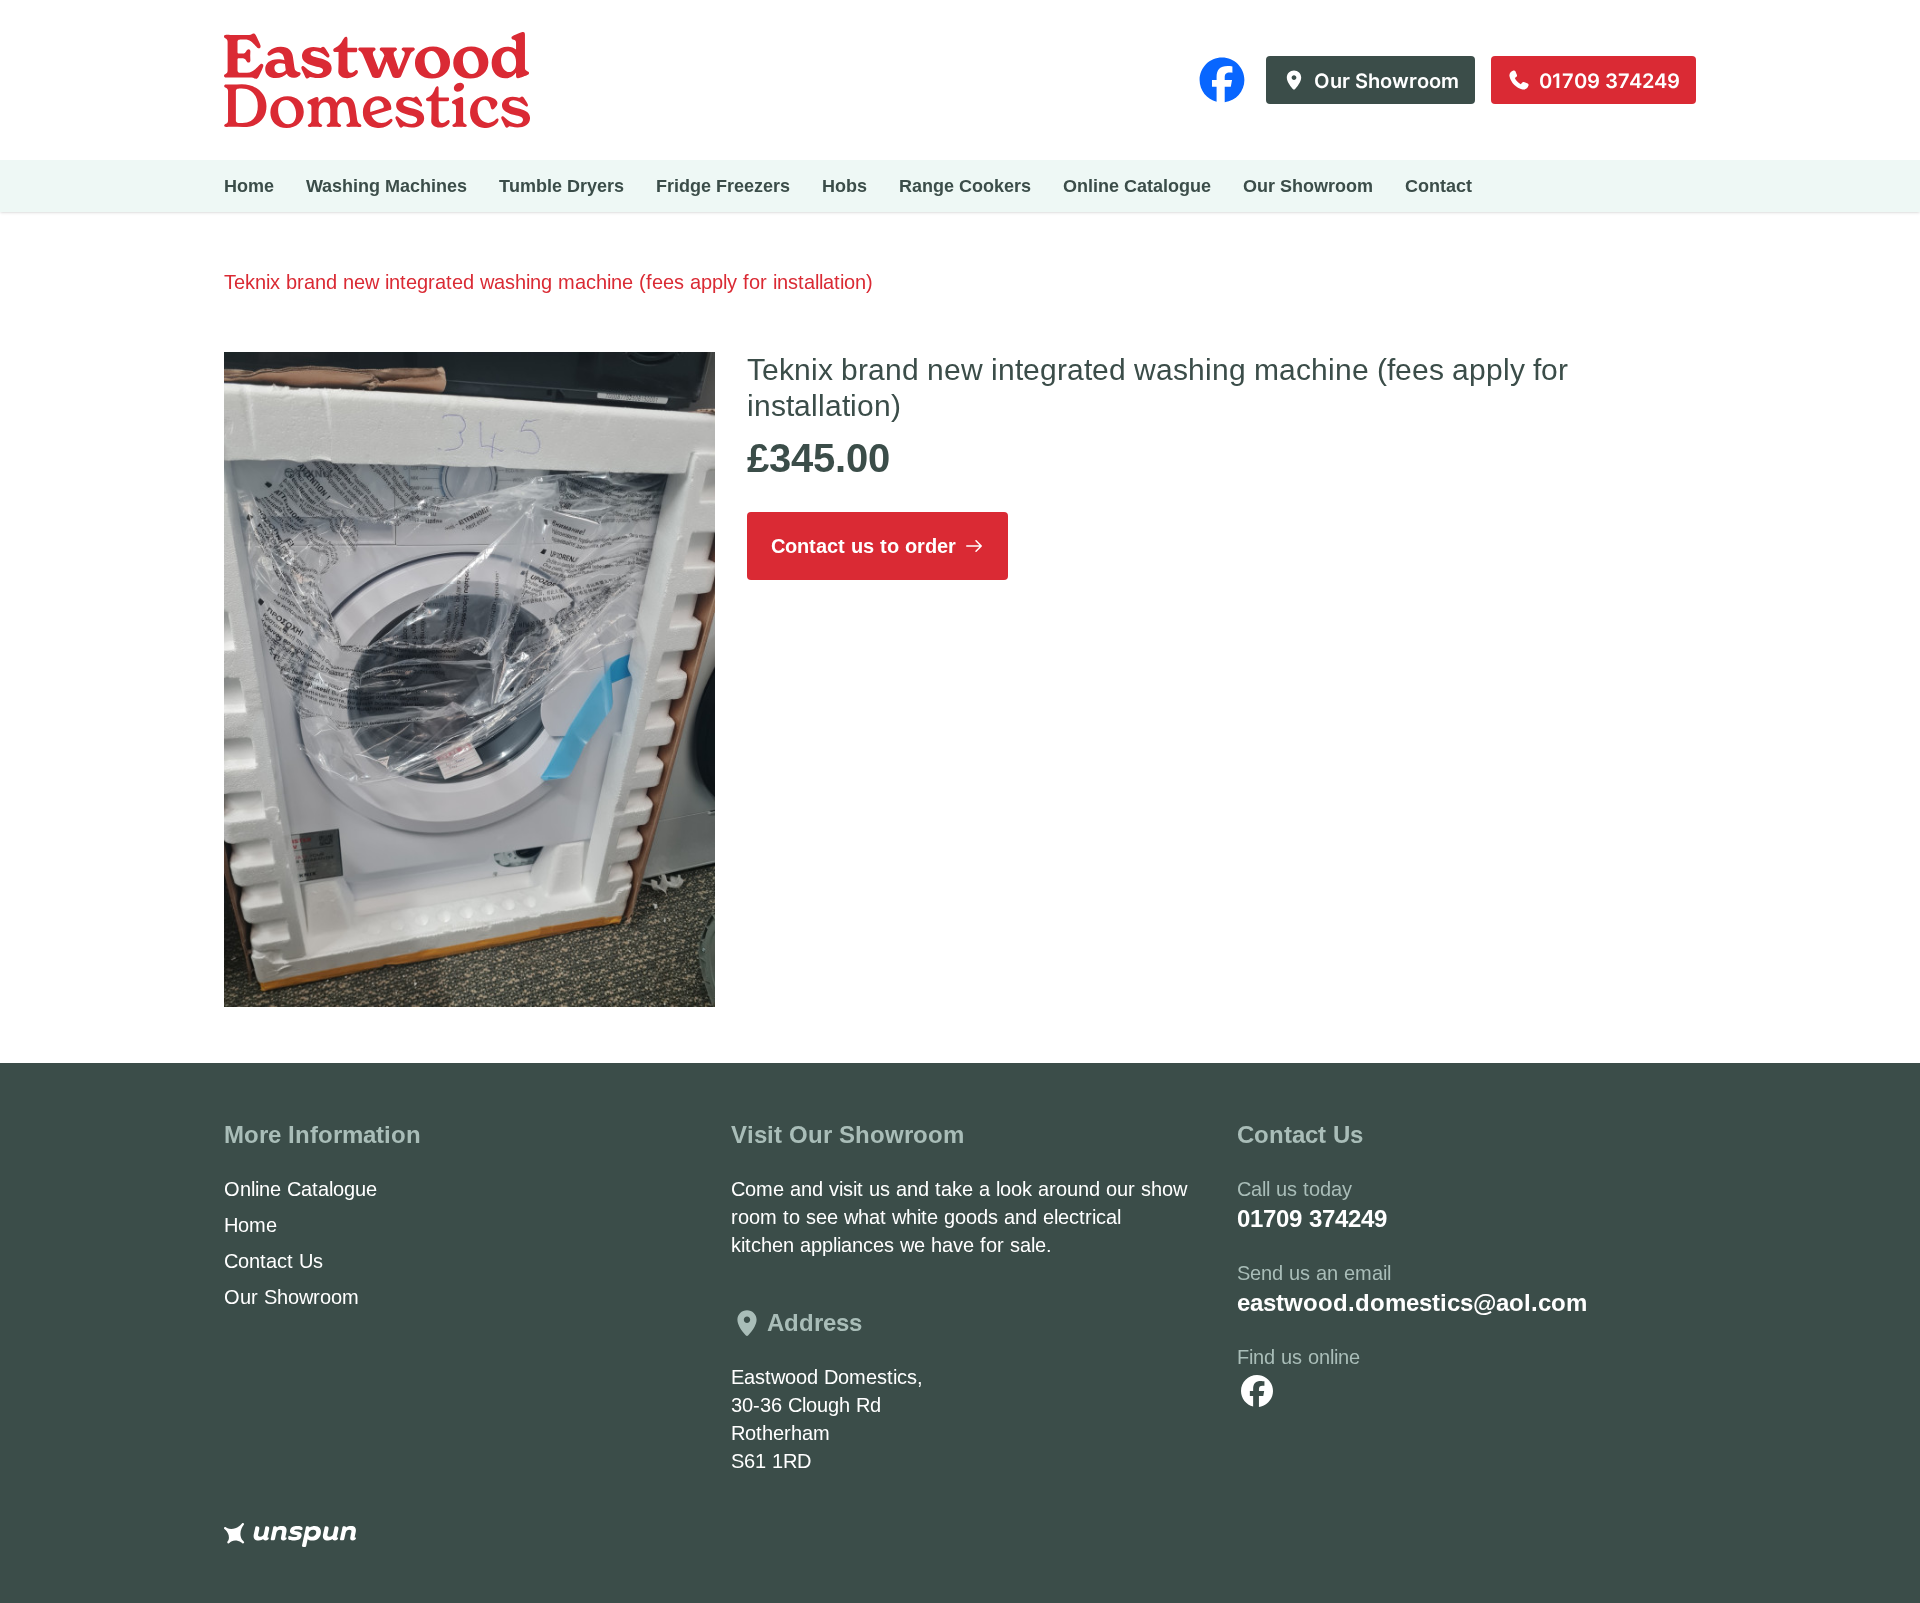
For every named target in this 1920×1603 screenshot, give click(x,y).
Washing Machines (386, 186)
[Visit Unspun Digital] (960, 1535)
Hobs (844, 186)
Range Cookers (965, 186)
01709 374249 (1312, 1218)
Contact (1438, 186)
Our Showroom (1308, 186)
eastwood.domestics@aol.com (1412, 1302)
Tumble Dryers (561, 186)
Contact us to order (863, 546)
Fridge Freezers (723, 186)
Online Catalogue (1137, 186)
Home (249, 186)
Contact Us (273, 1261)
